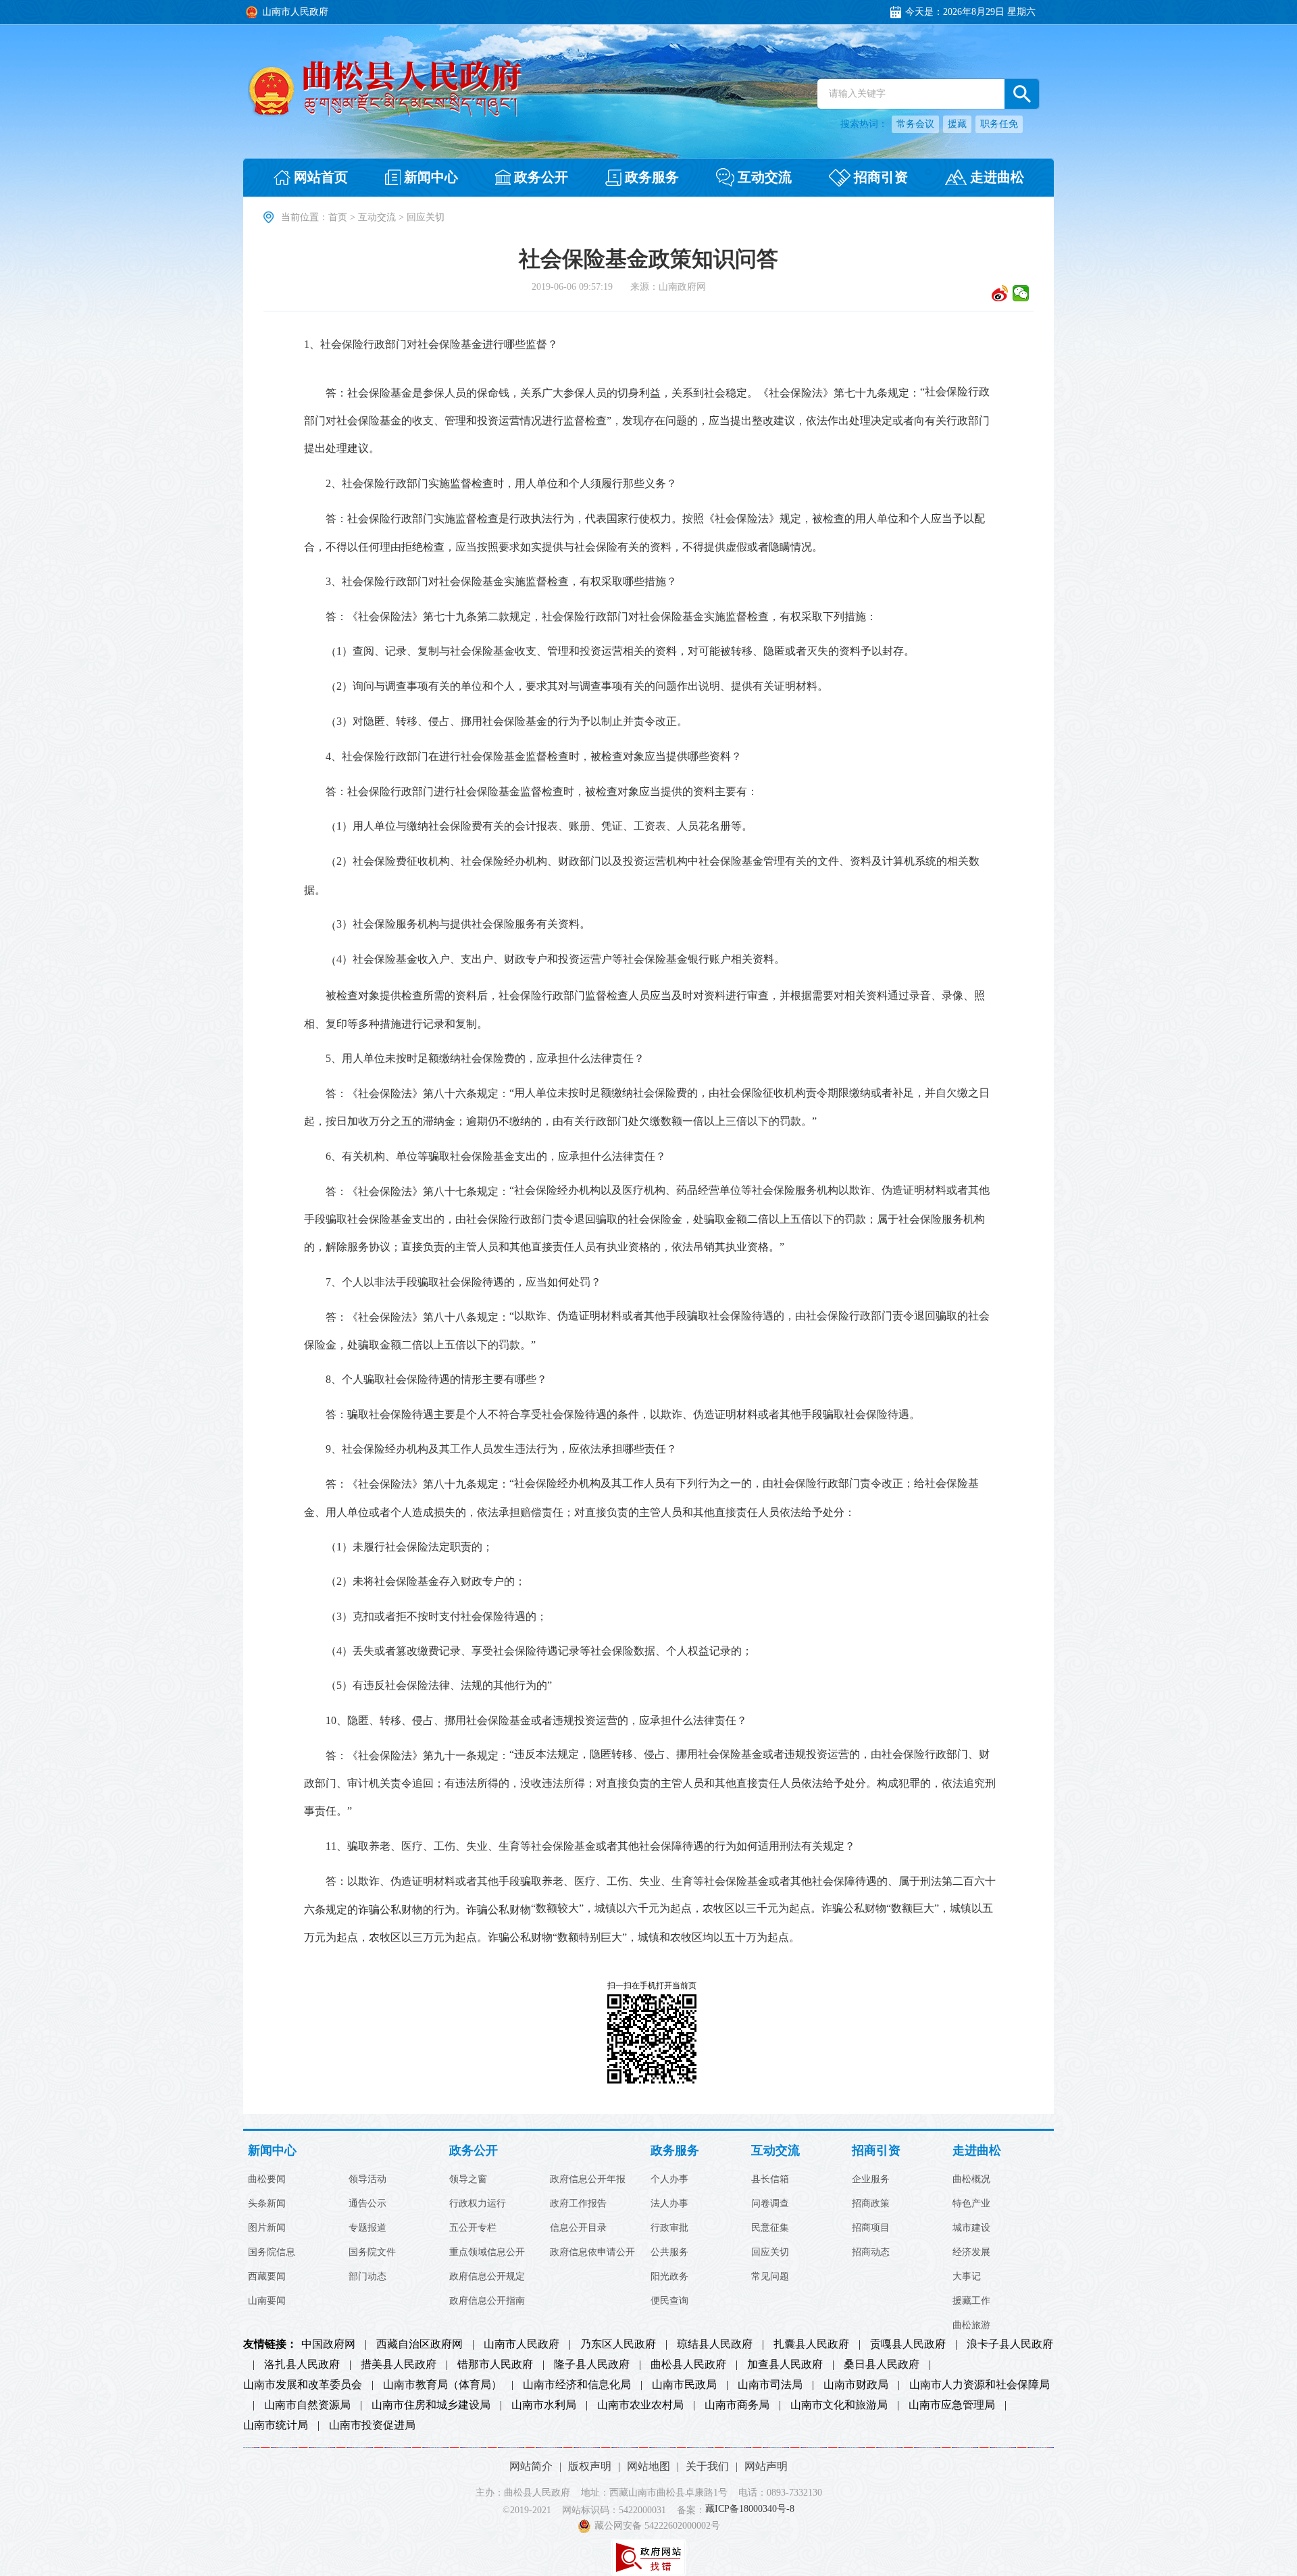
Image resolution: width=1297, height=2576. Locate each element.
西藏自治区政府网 (419, 2344)
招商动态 (871, 2252)
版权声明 (590, 2466)
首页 (338, 217)
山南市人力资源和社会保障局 (980, 2385)
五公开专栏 (473, 2228)
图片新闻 (267, 2228)
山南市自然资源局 (307, 2405)
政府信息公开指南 (487, 2301)
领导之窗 (468, 2179)
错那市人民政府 (495, 2365)
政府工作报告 (578, 2204)
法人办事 (669, 2204)
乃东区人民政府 (618, 2344)
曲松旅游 (971, 2325)
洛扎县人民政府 (302, 2365)
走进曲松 (977, 2151)
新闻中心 (272, 2151)
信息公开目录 (578, 2228)
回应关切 (770, 2252)
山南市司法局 (770, 2385)
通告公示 (367, 2204)
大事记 (967, 2277)
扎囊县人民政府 (811, 2344)
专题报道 (367, 2228)
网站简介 (531, 2466)
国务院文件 (372, 2252)
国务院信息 (272, 2252)
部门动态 (367, 2277)
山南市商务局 (737, 2405)
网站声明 (766, 2466)
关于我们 (707, 2466)
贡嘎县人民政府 (908, 2344)
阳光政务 (669, 2277)
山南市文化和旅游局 (839, 2405)
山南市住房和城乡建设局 (431, 2405)
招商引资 (876, 2151)
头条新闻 (267, 2204)
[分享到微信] (1021, 293)
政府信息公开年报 (588, 2179)
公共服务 (669, 2252)
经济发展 (971, 2252)
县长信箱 (770, 2179)
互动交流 (377, 217)
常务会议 (915, 124)
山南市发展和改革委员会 (303, 2385)
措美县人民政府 (399, 2365)
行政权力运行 (478, 2204)
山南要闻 (267, 2301)
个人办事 (669, 2179)
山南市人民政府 (522, 2344)
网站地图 (648, 2466)
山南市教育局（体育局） (442, 2385)
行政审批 (669, 2228)
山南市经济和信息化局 (577, 2385)
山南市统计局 (276, 2425)
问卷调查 (770, 2204)
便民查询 (669, 2301)
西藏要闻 (267, 2277)
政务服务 (675, 2151)
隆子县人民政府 (592, 2365)
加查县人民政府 (785, 2365)
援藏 (957, 124)
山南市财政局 (856, 2385)
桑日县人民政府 (882, 2365)
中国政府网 (328, 2344)
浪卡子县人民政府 (1010, 2344)
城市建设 (971, 2228)
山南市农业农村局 (640, 2405)
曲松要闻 (267, 2179)
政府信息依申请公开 (592, 2252)
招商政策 (871, 2204)
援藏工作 (971, 2301)
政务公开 (474, 2151)
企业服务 (871, 2179)
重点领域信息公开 (487, 2252)
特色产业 (971, 2204)
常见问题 (770, 2277)
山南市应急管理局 (952, 2405)
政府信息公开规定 (487, 2277)
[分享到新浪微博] (1000, 293)
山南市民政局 (684, 2385)
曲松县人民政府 (688, 2365)
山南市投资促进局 (372, 2425)
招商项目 (871, 2228)
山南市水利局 (544, 2405)
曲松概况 (971, 2179)
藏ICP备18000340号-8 (750, 2509)
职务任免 (999, 124)
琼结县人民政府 (715, 2344)
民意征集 (770, 2228)
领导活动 (367, 2179)
